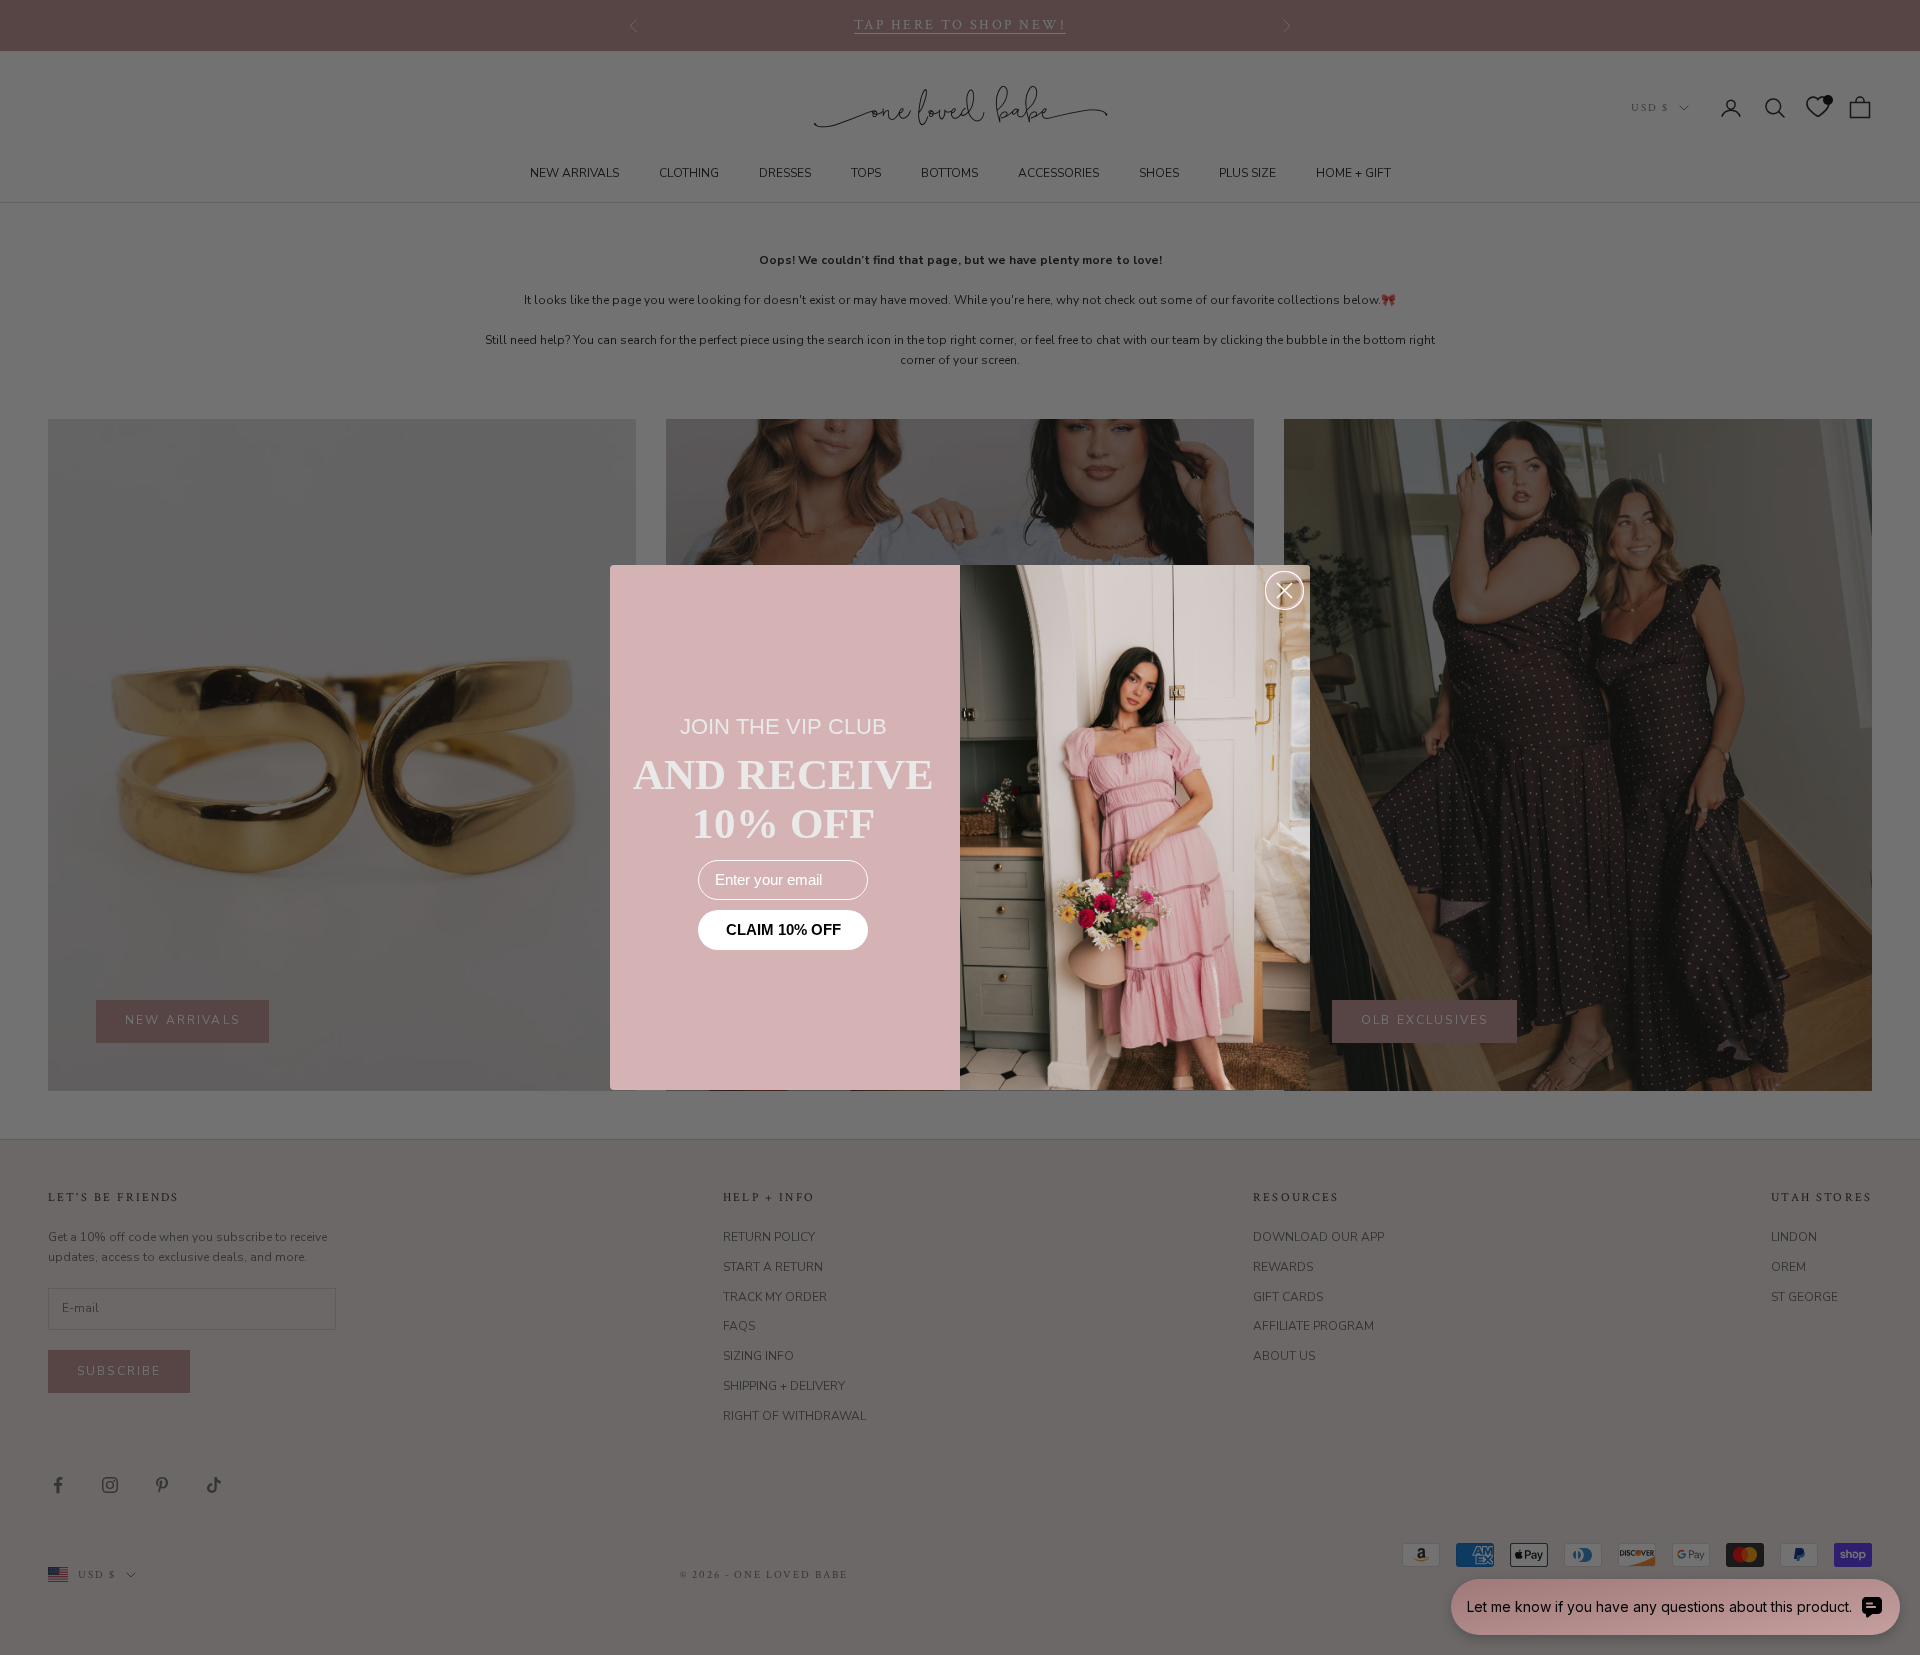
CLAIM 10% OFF (783, 930)
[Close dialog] (1284, 590)
